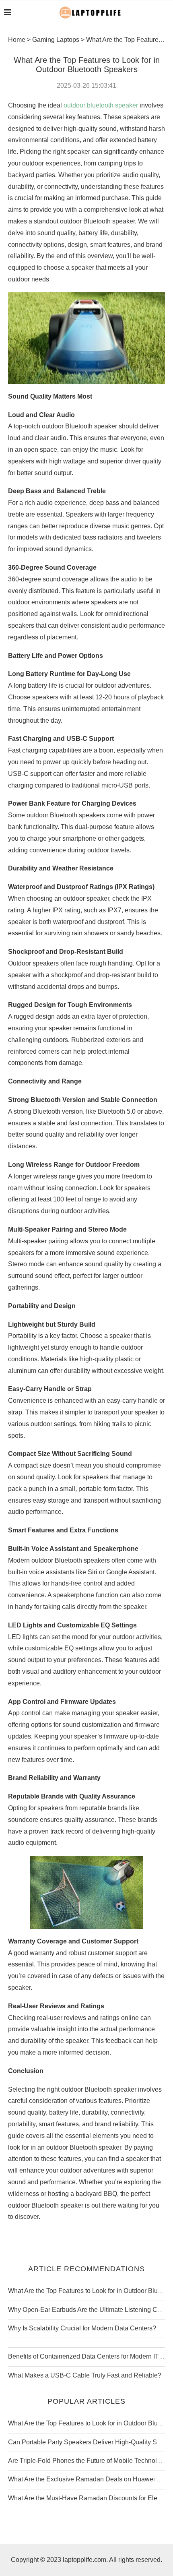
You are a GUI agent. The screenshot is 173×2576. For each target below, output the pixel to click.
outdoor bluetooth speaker (101, 105)
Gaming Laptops (56, 40)
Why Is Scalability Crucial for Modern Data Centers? (82, 2328)
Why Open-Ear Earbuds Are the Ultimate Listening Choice (91, 2310)
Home (17, 40)
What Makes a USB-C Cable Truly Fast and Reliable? (85, 2375)
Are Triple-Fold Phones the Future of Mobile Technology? (90, 2461)
